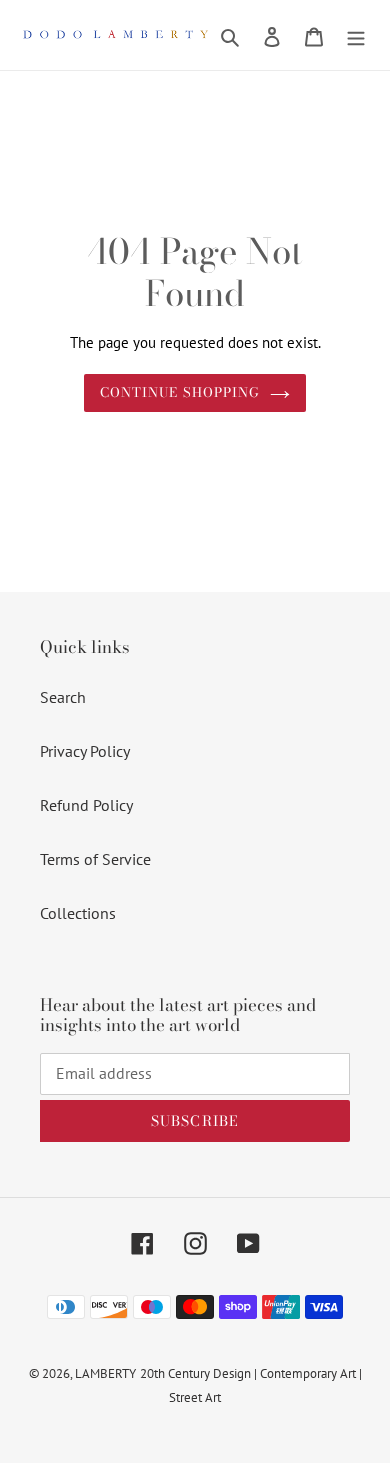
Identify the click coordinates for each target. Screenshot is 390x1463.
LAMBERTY (105, 1373)
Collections (78, 913)
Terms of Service (95, 859)
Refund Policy (86, 805)
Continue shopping (180, 392)
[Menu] (356, 35)
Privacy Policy (85, 751)
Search (63, 697)
